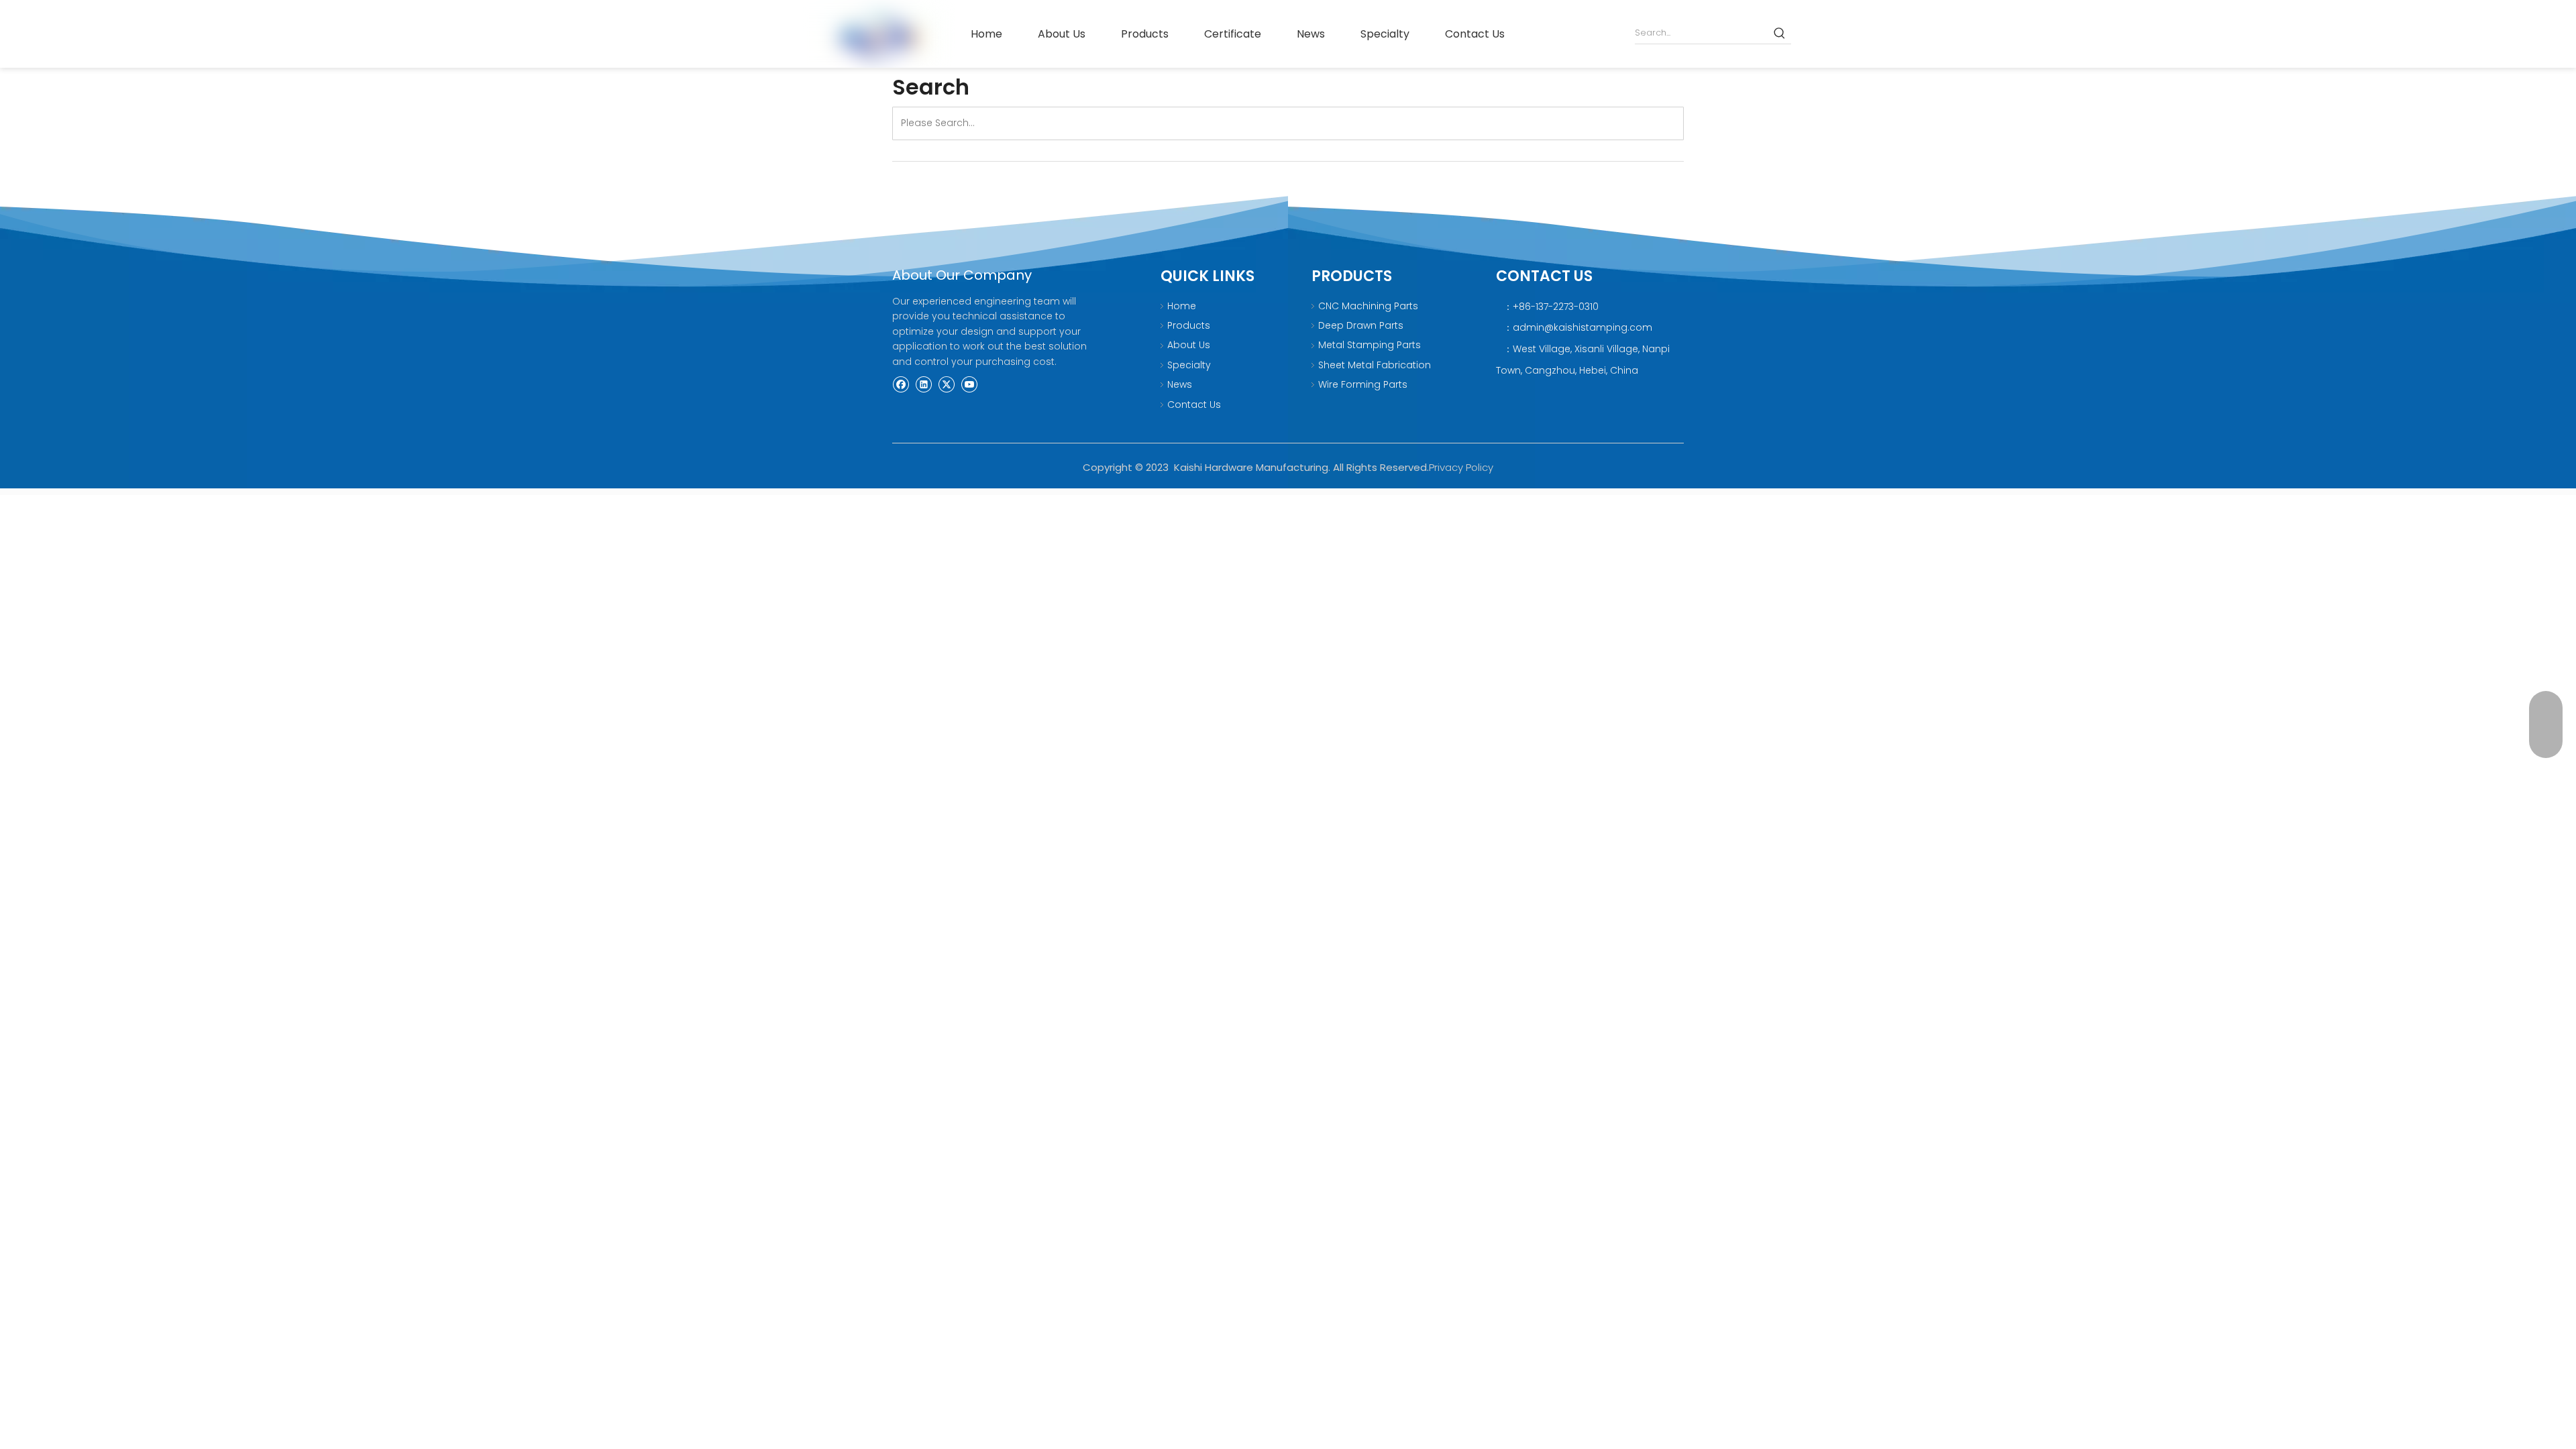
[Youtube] (969, 384)
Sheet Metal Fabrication (1375, 365)
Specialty (1189, 365)
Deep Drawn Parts (1361, 325)
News (1180, 384)
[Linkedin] (923, 384)
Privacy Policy (1461, 467)
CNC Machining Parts (1368, 306)
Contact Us (1194, 405)
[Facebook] (901, 384)
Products (1189, 325)
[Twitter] (946, 384)
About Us (1189, 345)
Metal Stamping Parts (1370, 345)
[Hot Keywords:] (1780, 33)
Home (1182, 306)
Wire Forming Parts (1363, 384)
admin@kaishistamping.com (1582, 327)
